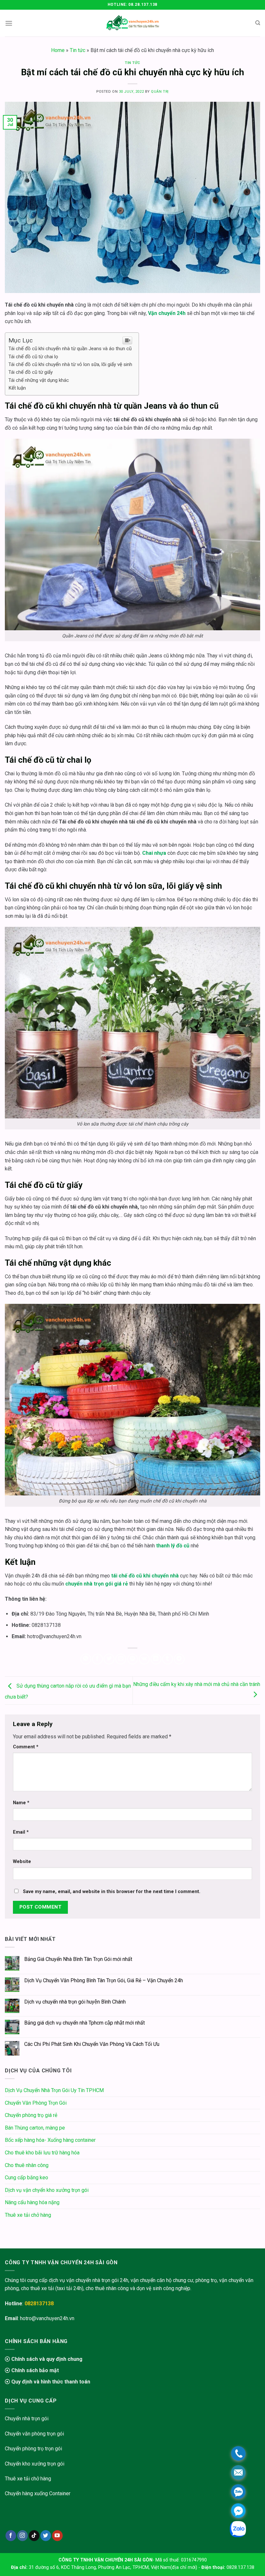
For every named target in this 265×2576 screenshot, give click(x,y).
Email (21, 1832)
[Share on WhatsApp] (86, 1659)
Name (21, 1803)
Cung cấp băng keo (26, 2178)
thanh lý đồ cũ (173, 1546)
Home (58, 50)
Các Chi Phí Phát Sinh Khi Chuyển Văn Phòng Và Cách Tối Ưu (92, 2044)
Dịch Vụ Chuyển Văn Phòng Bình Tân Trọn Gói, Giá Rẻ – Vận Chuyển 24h (104, 1980)
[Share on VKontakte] (144, 1659)
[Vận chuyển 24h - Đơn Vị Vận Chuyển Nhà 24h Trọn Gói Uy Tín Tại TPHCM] (133, 23)
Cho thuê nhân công (27, 2165)
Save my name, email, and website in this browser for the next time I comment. (112, 1892)
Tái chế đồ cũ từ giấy (31, 372)
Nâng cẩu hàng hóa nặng (32, 2202)
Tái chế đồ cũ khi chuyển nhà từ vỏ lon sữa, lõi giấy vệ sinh (70, 364)
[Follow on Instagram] (22, 2536)
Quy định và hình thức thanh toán (50, 2382)
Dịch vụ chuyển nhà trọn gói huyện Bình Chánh (75, 2002)
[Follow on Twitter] (46, 2536)
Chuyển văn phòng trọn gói (34, 2434)
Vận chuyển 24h (167, 313)
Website (22, 1862)
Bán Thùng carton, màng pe (35, 2128)
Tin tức (78, 50)
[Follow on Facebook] (11, 2536)
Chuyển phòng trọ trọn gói (33, 2449)
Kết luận (17, 388)
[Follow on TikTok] (34, 2536)
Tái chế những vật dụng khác (39, 380)
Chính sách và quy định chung (46, 2359)
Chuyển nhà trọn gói (27, 2419)
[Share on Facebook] (97, 1659)
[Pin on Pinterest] (133, 1659)
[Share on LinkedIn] (156, 1659)
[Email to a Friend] (121, 1659)
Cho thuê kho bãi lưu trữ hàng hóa (42, 2153)
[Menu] (9, 23)
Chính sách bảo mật (34, 2370)
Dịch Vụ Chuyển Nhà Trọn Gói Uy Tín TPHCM (54, 2090)
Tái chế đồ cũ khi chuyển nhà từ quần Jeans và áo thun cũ (70, 349)
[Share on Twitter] (109, 1659)
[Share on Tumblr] (168, 1659)
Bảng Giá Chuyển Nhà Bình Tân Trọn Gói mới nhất (78, 1959)
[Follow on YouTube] (57, 2536)
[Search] (258, 23)
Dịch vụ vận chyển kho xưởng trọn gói (47, 2190)
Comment (26, 1747)
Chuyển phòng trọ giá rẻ (31, 2115)
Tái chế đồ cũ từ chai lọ (33, 357)
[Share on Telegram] (179, 1659)
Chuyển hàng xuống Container (38, 2493)
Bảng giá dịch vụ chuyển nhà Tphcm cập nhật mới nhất (85, 2023)
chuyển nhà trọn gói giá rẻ (97, 1584)
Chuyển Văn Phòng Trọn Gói (36, 2103)
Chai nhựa (154, 853)
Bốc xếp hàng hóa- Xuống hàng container (50, 2140)
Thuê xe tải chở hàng (28, 2215)
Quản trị (160, 92)
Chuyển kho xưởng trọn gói (35, 2464)
